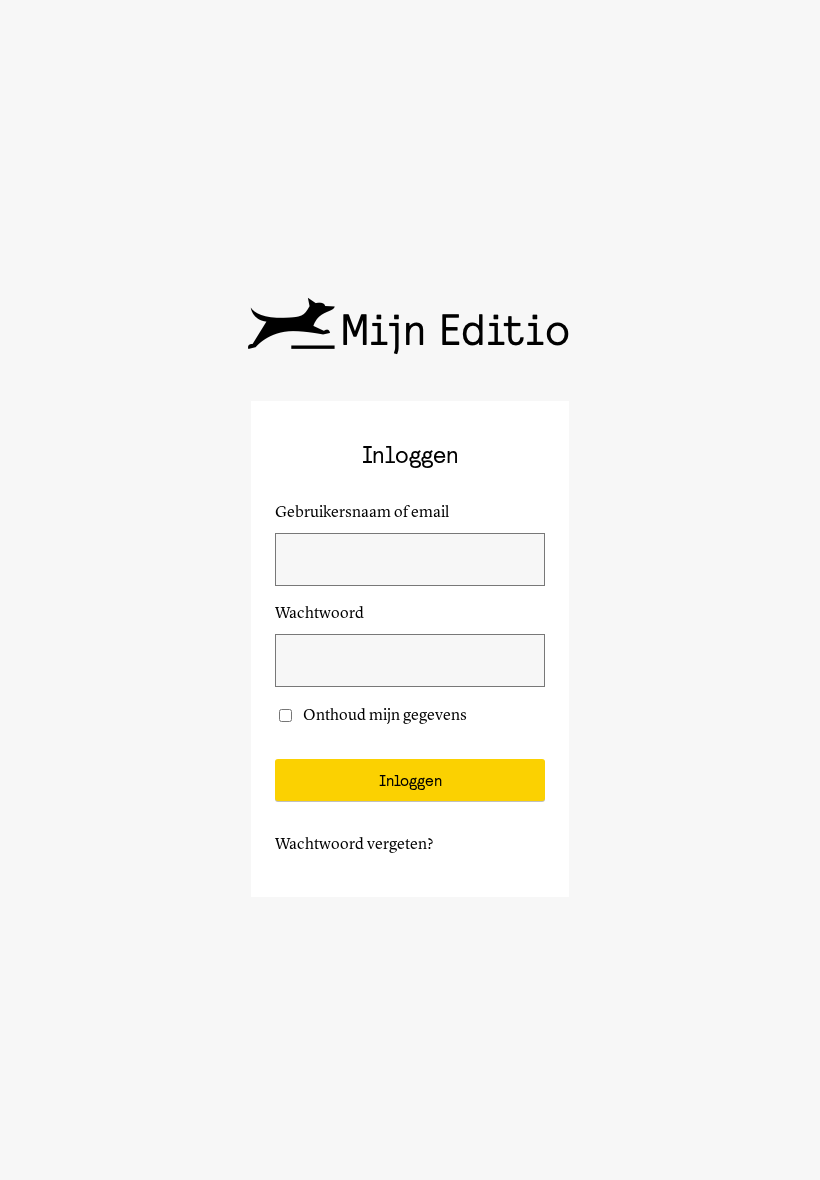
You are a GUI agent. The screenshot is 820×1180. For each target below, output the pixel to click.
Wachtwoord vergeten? (354, 845)
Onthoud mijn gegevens (385, 716)
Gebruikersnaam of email (362, 513)
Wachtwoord (319, 614)
